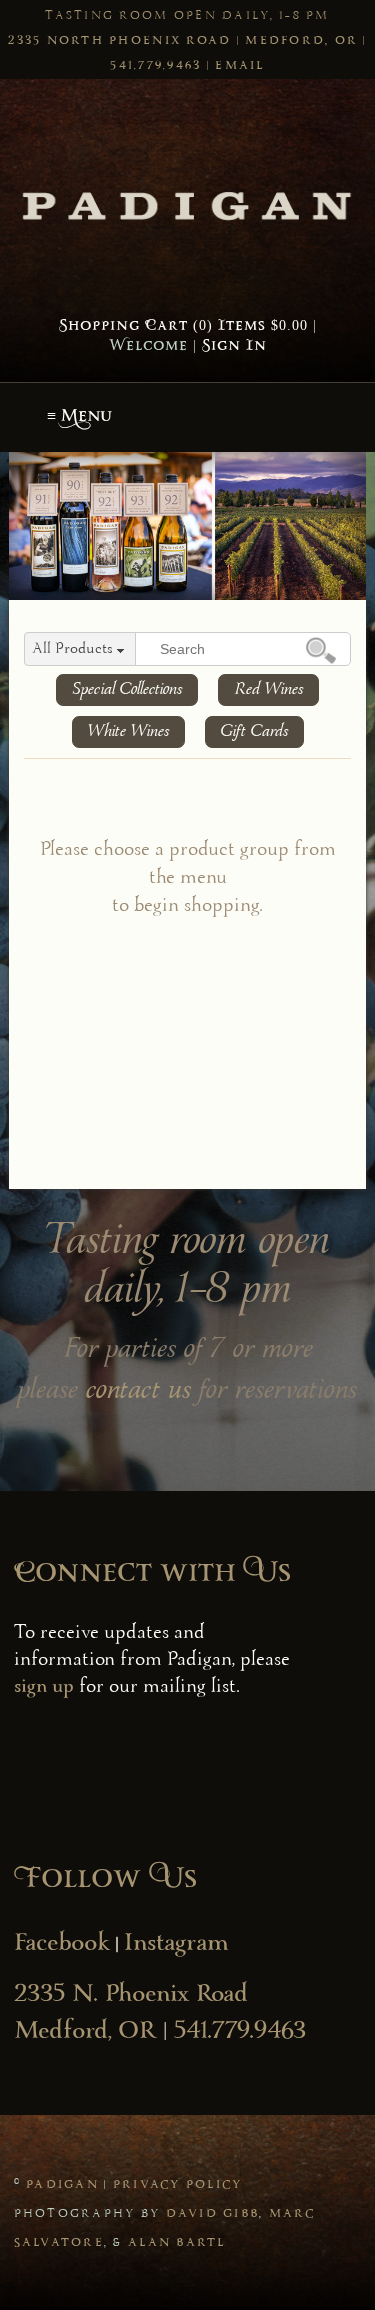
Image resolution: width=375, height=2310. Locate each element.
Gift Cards (254, 732)
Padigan (62, 2185)
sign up (44, 1688)
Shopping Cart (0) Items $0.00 (183, 326)
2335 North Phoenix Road (119, 41)
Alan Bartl (177, 2243)
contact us (138, 1391)
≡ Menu (79, 417)
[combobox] (80, 650)
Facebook (62, 1944)
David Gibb (213, 2214)
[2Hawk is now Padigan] (187, 203)
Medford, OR (301, 41)
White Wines (128, 732)
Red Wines (268, 690)
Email (239, 66)
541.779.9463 (155, 66)
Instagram (176, 1944)
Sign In (234, 346)
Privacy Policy (178, 2185)
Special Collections (127, 690)
